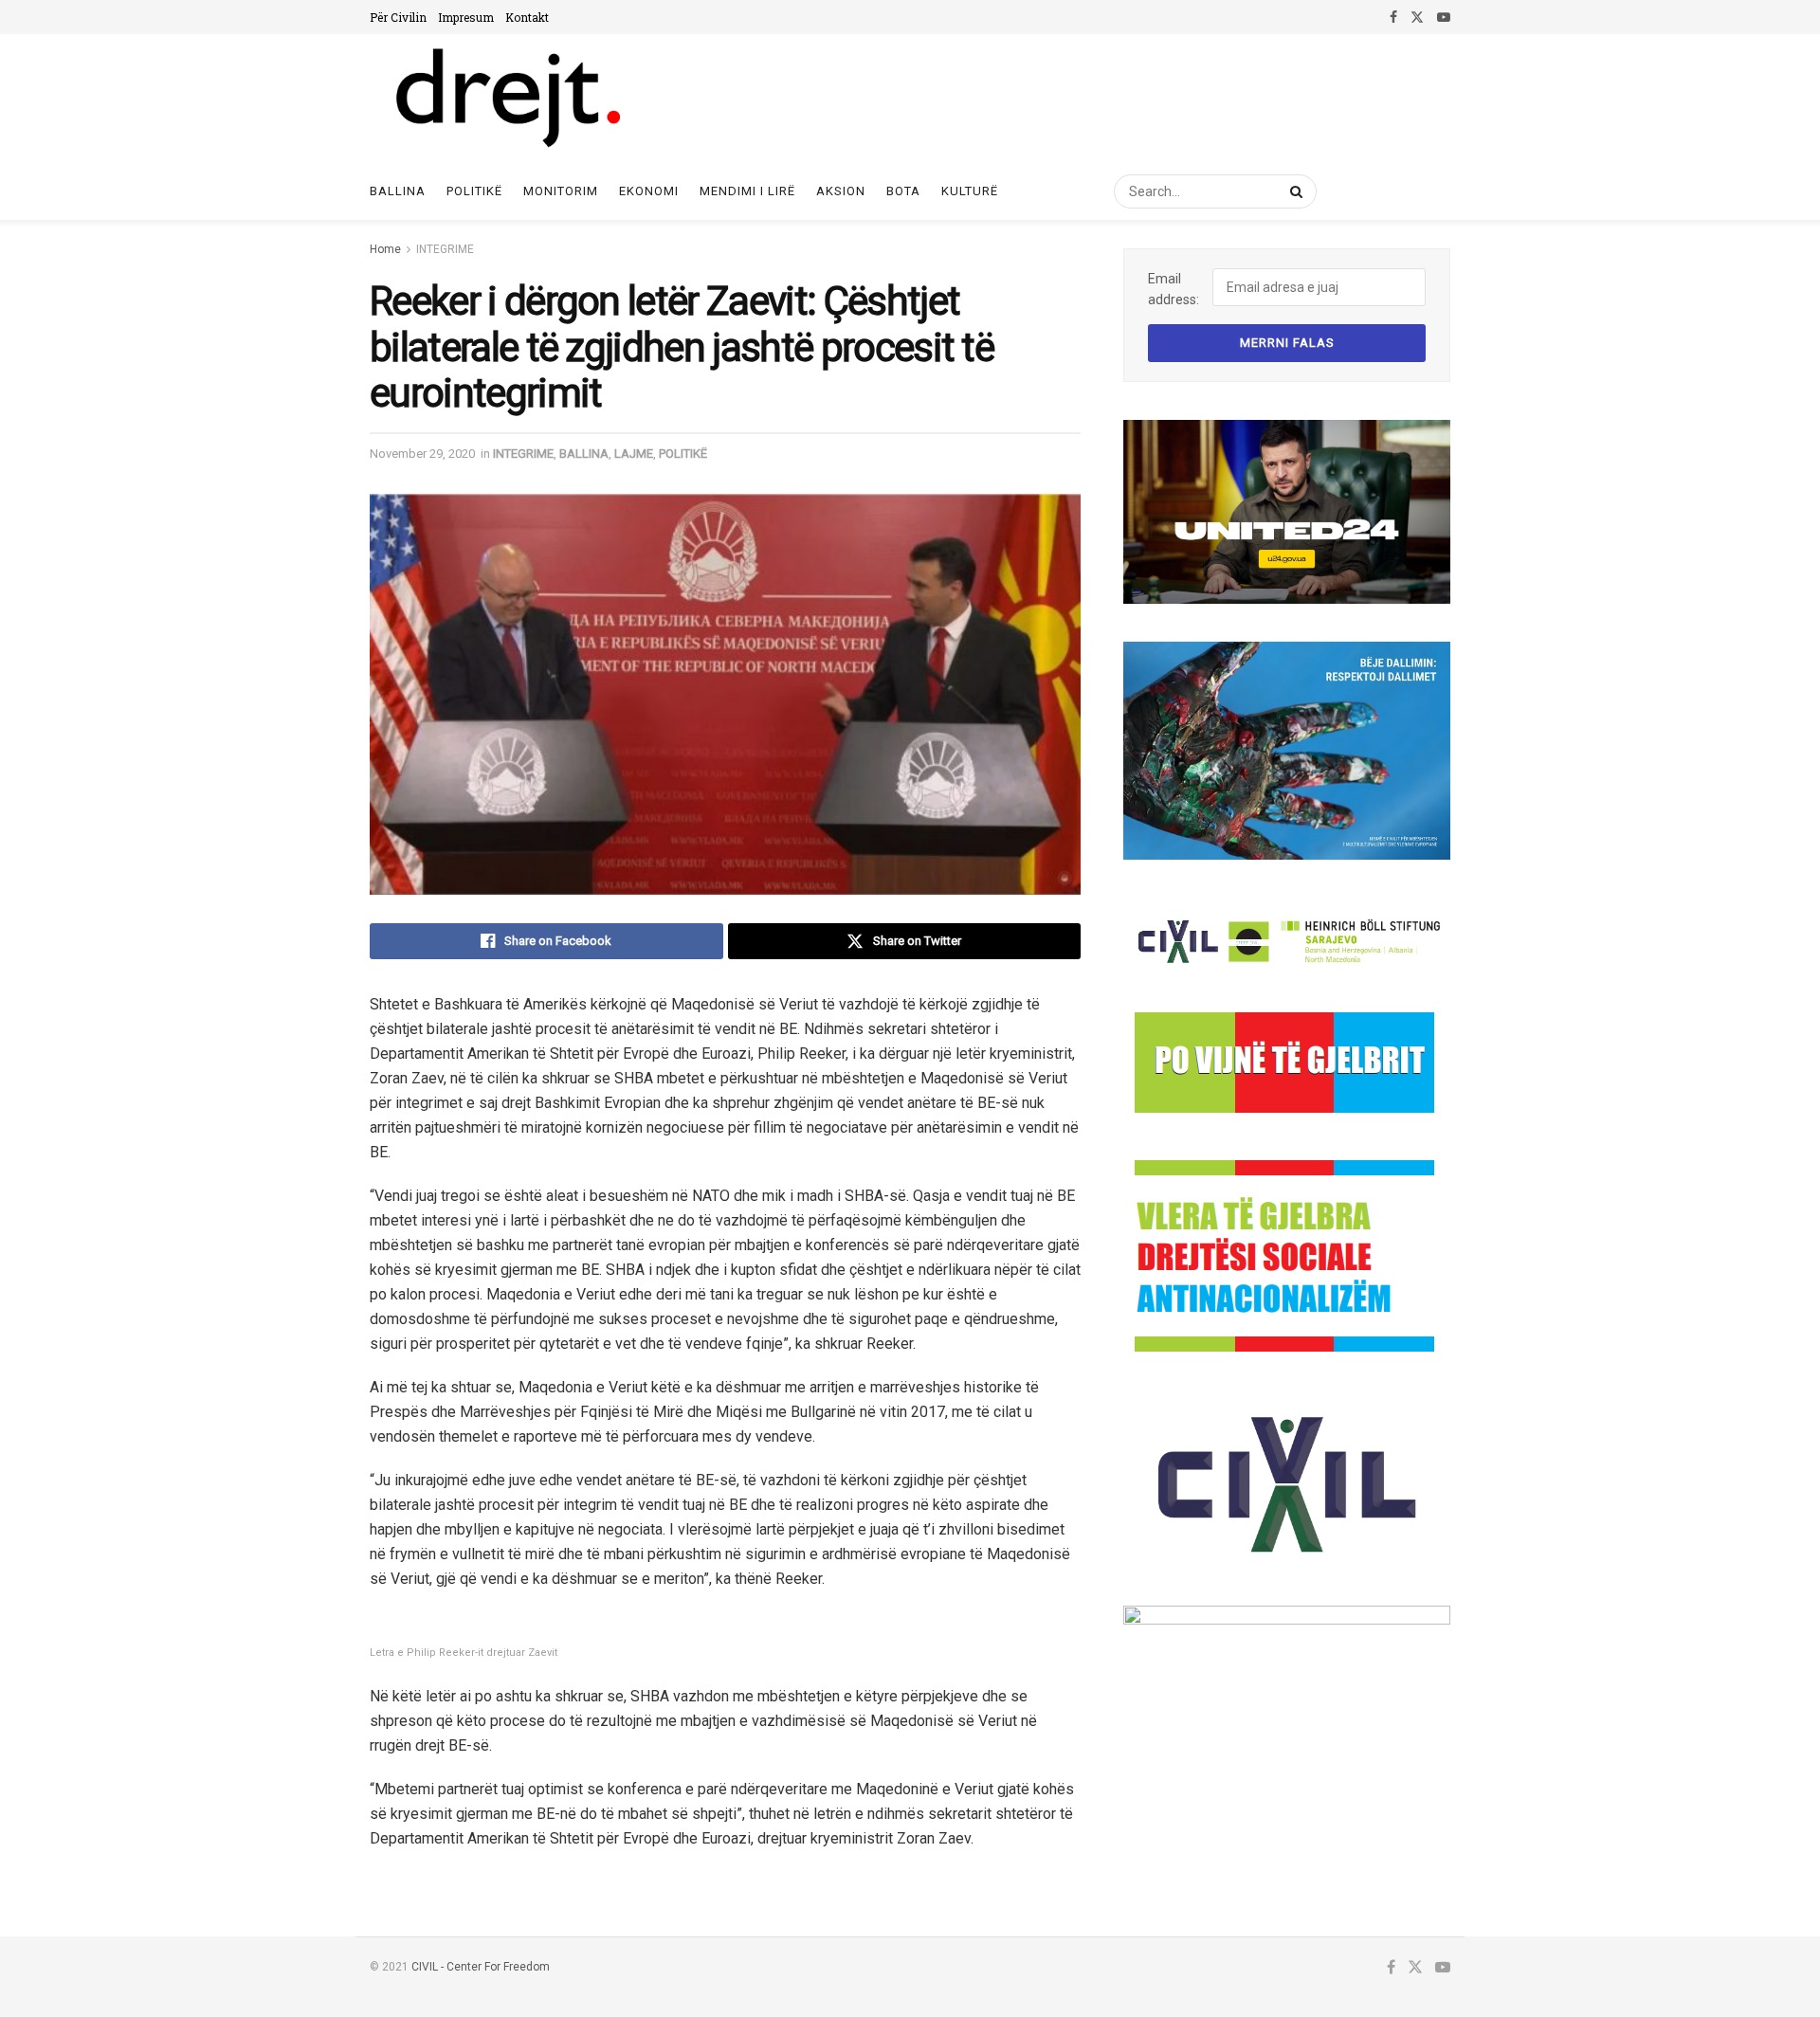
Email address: (1174, 289)
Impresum (466, 17)
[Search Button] (1293, 191)
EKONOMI (649, 191)
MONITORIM (561, 191)
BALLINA (584, 454)
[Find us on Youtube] (1444, 17)
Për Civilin (398, 17)
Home (385, 249)
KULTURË (970, 191)
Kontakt (527, 17)
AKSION (841, 191)
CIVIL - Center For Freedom (481, 1967)
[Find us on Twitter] (1417, 17)
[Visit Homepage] (507, 99)
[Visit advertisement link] (1287, 512)
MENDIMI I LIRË (747, 191)
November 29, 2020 (422, 454)
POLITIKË (474, 191)
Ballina (398, 191)
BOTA (903, 191)
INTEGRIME (445, 249)
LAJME (634, 454)
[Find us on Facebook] (1393, 17)
